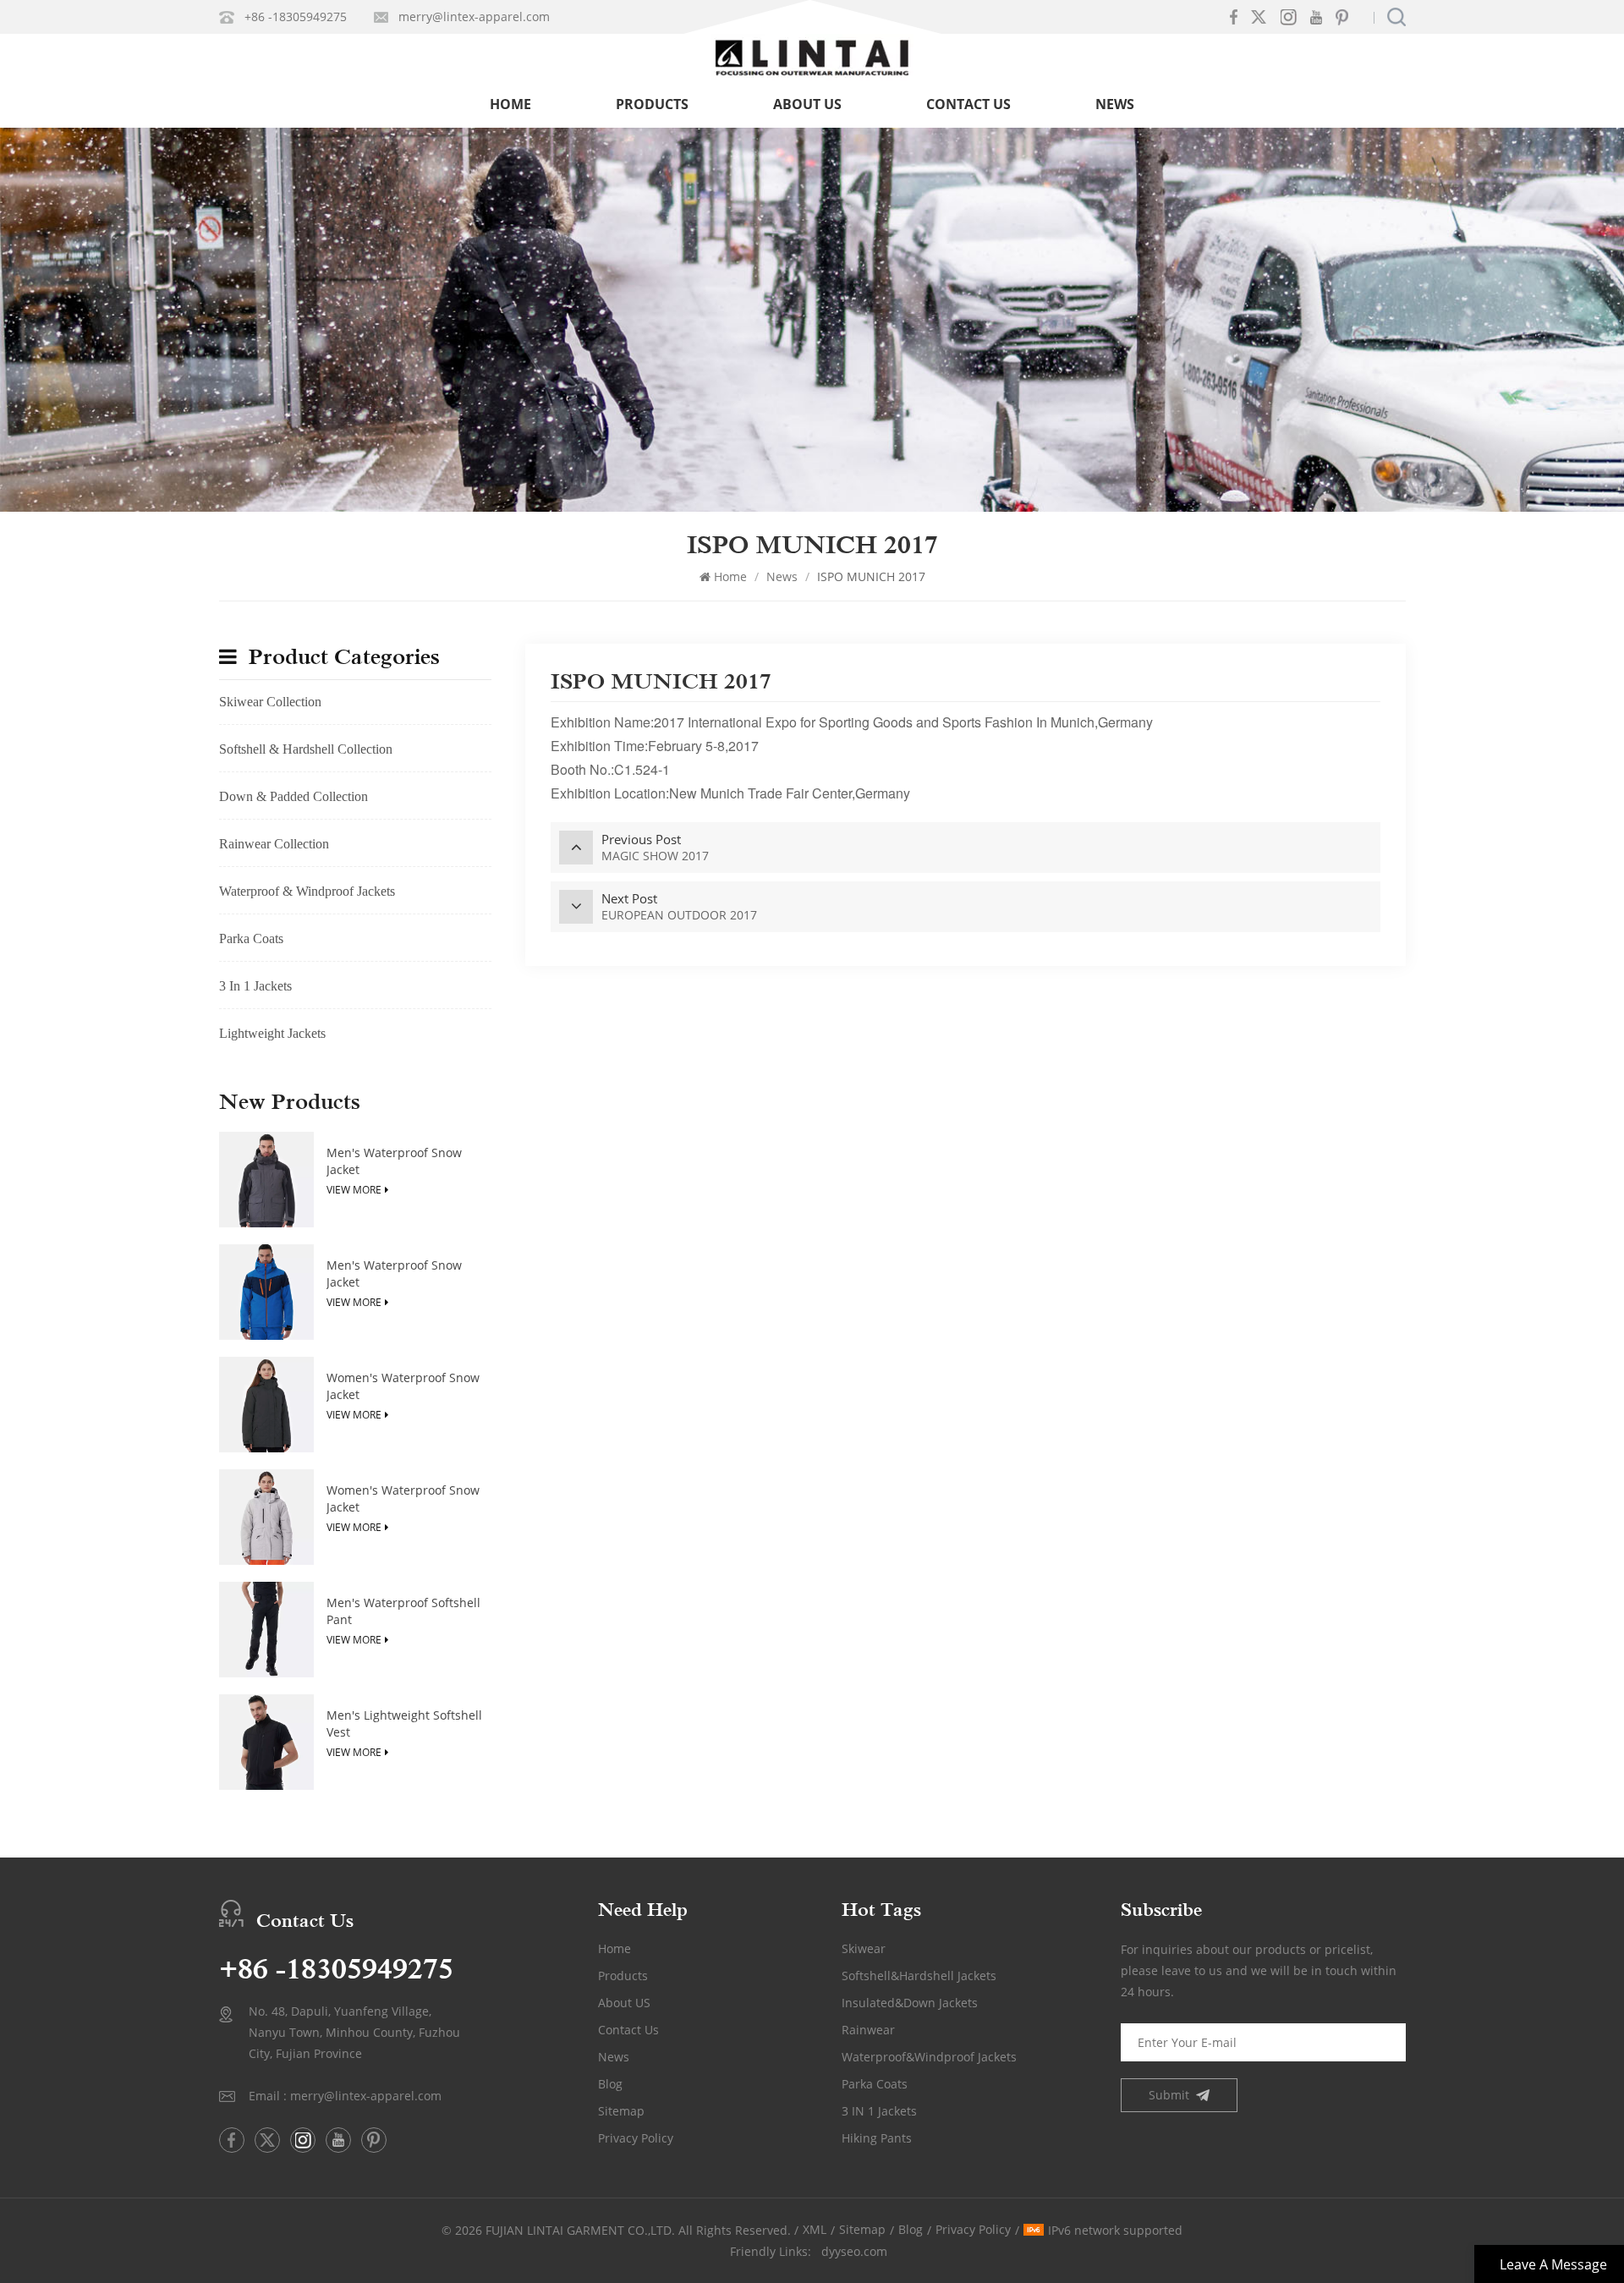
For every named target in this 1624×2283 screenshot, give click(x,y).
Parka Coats (251, 938)
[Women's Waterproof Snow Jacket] (267, 1405)
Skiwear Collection (270, 702)
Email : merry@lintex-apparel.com (345, 2096)
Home (510, 104)
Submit (1169, 2095)
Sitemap (621, 2111)
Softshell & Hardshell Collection (306, 749)
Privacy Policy (636, 2138)
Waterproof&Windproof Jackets (929, 2057)
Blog (610, 2084)
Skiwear (864, 1948)
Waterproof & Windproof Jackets (307, 891)
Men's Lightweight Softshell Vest (404, 1723)
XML (815, 2229)
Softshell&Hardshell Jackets (919, 1976)
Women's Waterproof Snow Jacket (403, 1386)
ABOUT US (807, 104)
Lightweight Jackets (272, 1033)
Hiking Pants (877, 2138)
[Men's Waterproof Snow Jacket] (267, 1180)
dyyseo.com (854, 2251)
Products (652, 104)
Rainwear (868, 2030)
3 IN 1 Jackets (879, 2111)
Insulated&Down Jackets (910, 2003)
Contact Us (968, 104)
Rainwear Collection (274, 844)
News (1115, 104)
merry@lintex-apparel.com (474, 16)
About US (624, 2003)
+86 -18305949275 (296, 16)
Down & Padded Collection (294, 796)
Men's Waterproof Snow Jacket (394, 1161)
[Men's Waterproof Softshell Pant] (267, 1630)
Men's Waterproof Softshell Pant (403, 1611)
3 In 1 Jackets (255, 986)
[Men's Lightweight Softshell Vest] (267, 1742)
